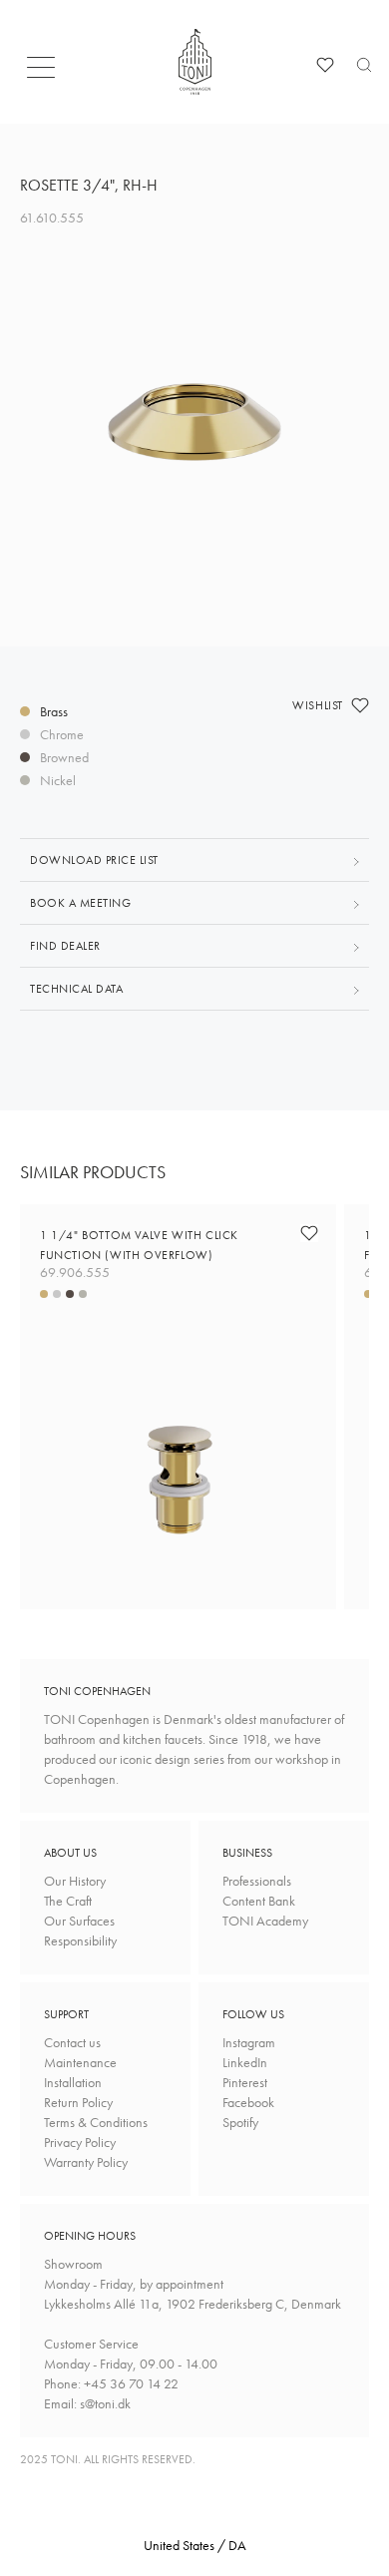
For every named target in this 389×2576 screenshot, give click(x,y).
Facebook (248, 2102)
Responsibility (80, 1940)
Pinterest (245, 2082)
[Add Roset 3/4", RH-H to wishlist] (360, 705)
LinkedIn (245, 2062)
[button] (47, 72)
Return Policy (78, 2102)
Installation (73, 2082)
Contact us (72, 2042)
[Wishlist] (325, 65)
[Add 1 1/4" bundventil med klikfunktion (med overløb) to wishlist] (309, 1233)
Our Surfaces (79, 1921)
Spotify (240, 2122)
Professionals (257, 1881)
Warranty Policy (86, 2162)
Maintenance (80, 2062)
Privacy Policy (80, 2142)
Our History (75, 1881)
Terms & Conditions (96, 2122)
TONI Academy (265, 1921)
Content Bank (259, 1901)
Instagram (249, 2042)
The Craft (68, 1901)
